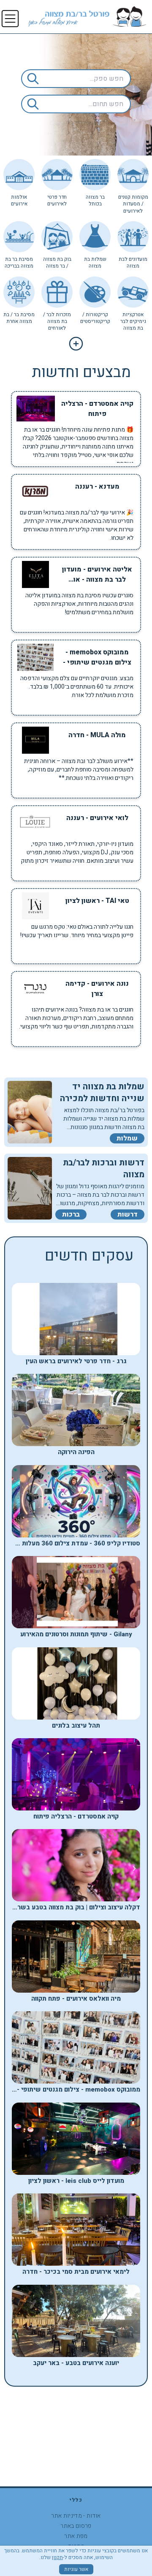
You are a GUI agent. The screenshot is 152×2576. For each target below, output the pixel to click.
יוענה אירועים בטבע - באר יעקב (76, 2363)
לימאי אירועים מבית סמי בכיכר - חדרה (76, 2272)
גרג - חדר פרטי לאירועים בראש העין (76, 1361)
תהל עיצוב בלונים (76, 1726)
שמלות (127, 1138)
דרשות (128, 1214)
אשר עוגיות (76, 2569)
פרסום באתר (76, 2526)
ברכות (71, 1214)
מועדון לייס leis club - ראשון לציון (76, 2181)
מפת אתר (76, 2536)
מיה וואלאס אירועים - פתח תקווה (76, 1999)
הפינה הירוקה (76, 1452)
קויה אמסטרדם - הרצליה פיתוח (76, 1816)
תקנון (57, 2557)
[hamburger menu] (10, 19)
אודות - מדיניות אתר (76, 2516)
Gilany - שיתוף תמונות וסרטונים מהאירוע (76, 1634)
